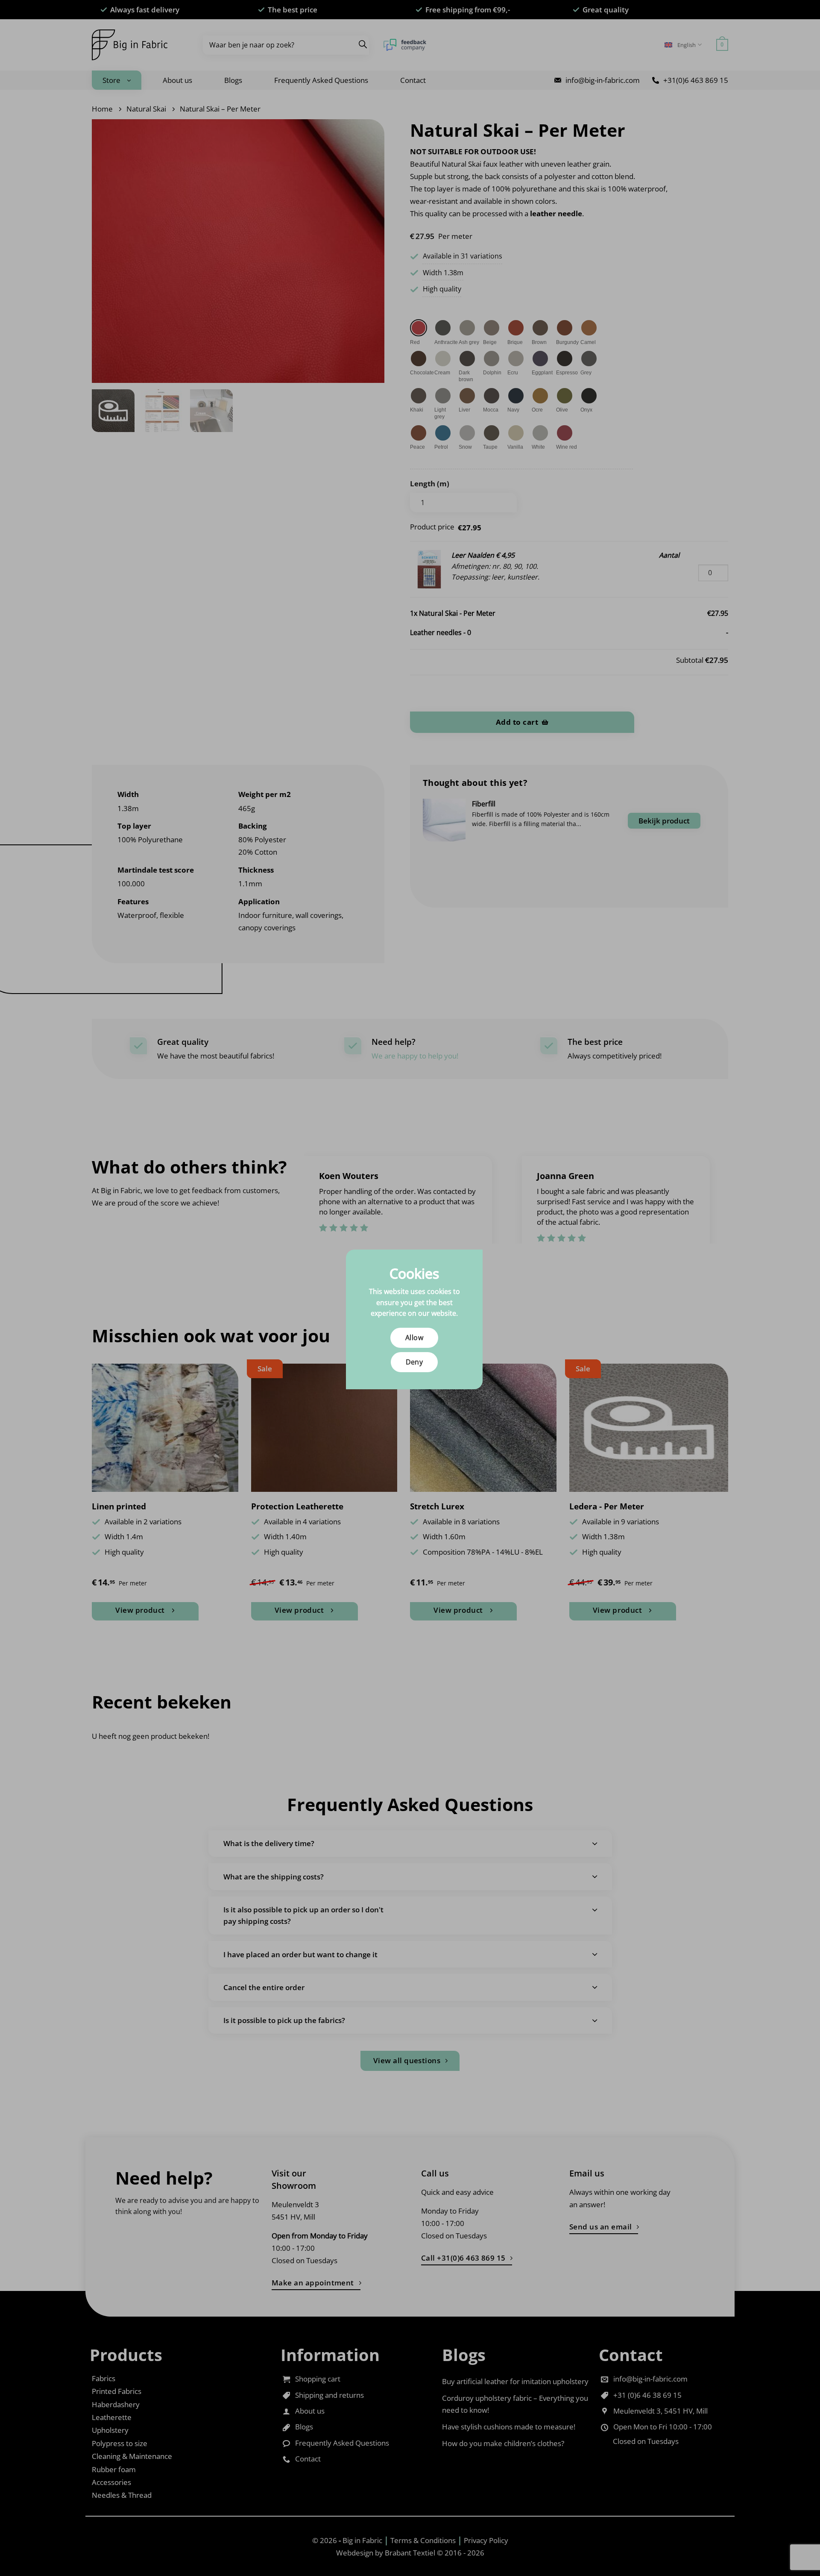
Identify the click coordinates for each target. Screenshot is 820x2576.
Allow (414, 1338)
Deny (414, 1362)
